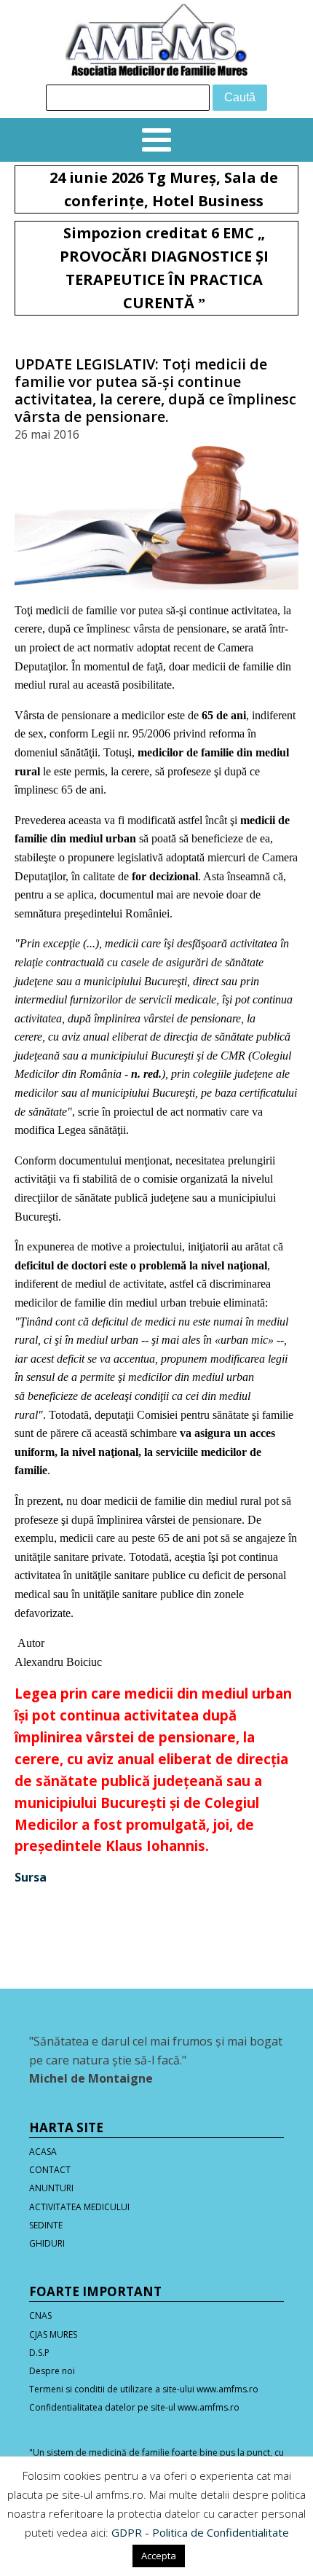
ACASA (43, 2152)
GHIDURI (47, 2243)
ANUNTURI (51, 2188)
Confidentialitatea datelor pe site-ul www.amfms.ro (134, 2407)
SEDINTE (46, 2225)
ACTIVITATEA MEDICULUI (79, 2207)
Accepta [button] (159, 2556)
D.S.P (39, 2353)
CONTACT (50, 2170)
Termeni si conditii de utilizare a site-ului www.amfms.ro (144, 2389)
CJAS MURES (53, 2334)
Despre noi (52, 2371)
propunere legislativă (115, 857)
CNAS (40, 2315)
